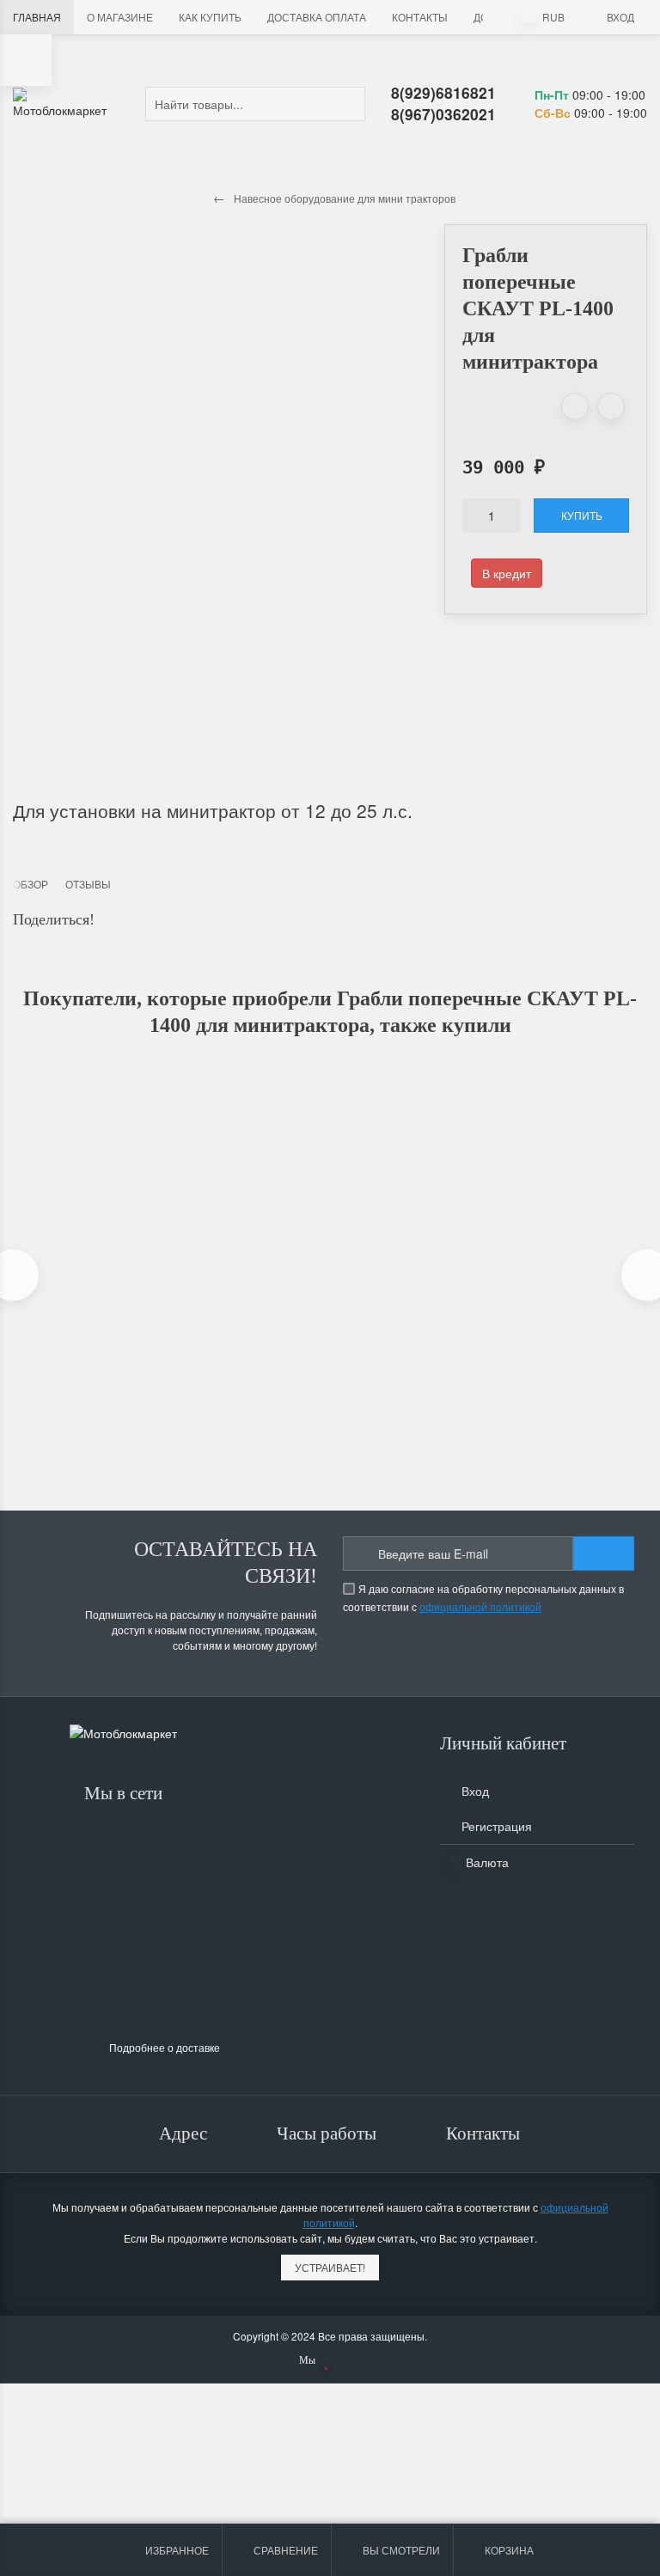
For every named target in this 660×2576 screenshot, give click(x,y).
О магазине (120, 17)
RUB (552, 17)
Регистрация (495, 1826)
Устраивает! (330, 2267)
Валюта (486, 1862)
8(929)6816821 (443, 92)
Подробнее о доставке (165, 2047)
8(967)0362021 (443, 114)
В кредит (507, 573)
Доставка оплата (317, 17)
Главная (37, 17)
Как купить (210, 17)
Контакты (420, 17)
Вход (620, 17)
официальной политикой (480, 1606)
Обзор (31, 884)
